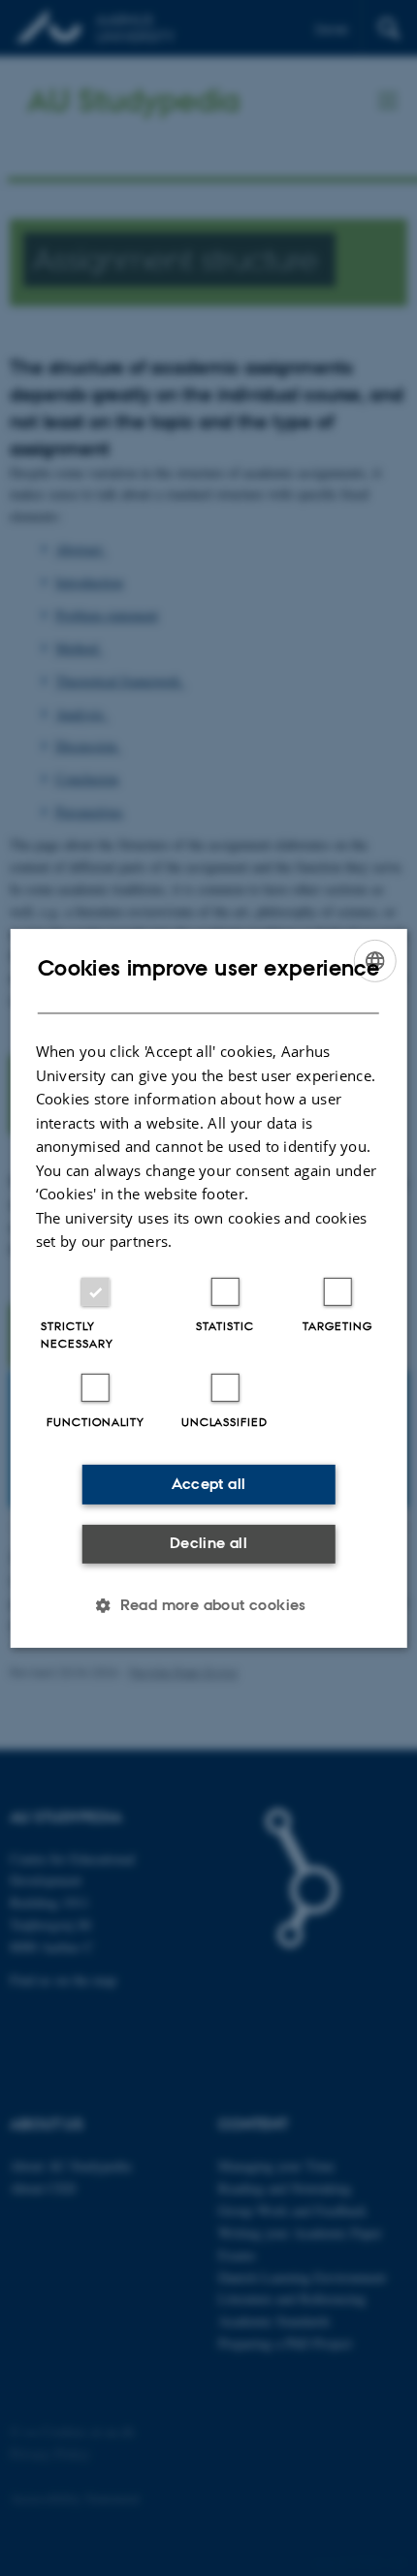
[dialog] (209, 1288)
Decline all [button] (208, 1543)
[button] (208, 1605)
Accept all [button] (209, 1484)
